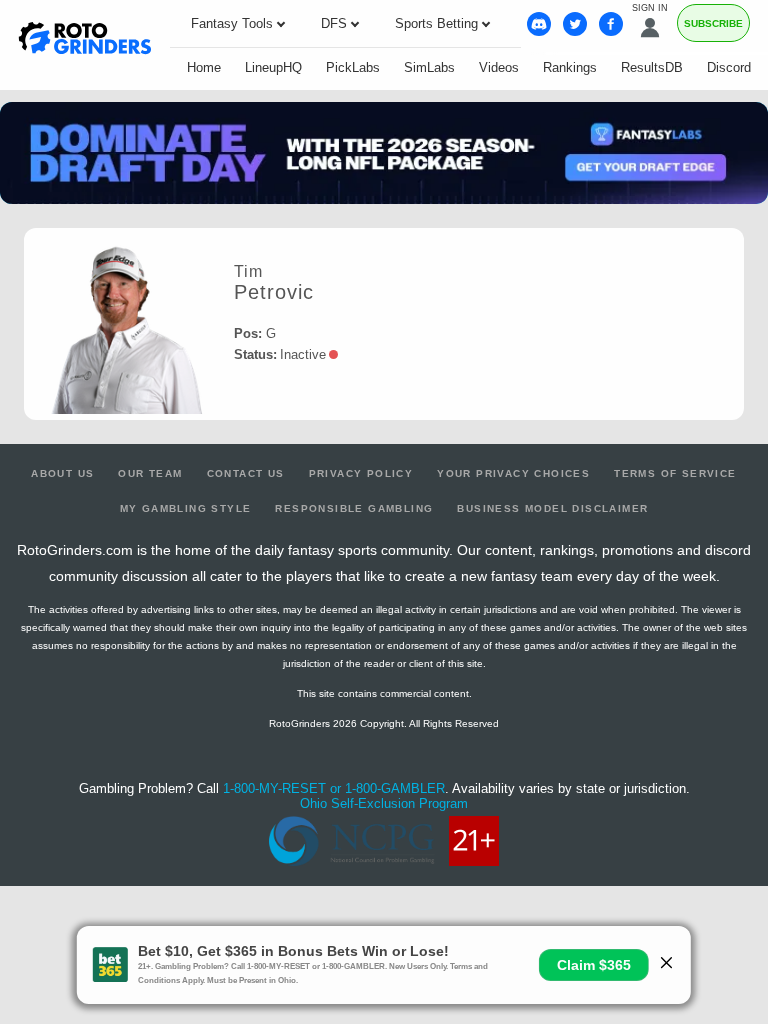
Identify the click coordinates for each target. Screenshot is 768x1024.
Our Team (150, 473)
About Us (62, 473)
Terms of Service (675, 473)
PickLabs (353, 67)
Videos (499, 67)
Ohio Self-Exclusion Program (384, 803)
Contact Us (246, 473)
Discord (729, 67)
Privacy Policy (361, 473)
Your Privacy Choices (513, 473)
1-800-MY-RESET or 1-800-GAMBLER (334, 788)
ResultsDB (652, 67)
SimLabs (429, 67)
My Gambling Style (186, 508)
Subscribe (713, 23)
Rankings (570, 67)
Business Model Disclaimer (552, 508)
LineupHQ (273, 67)
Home (204, 67)
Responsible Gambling (354, 508)
